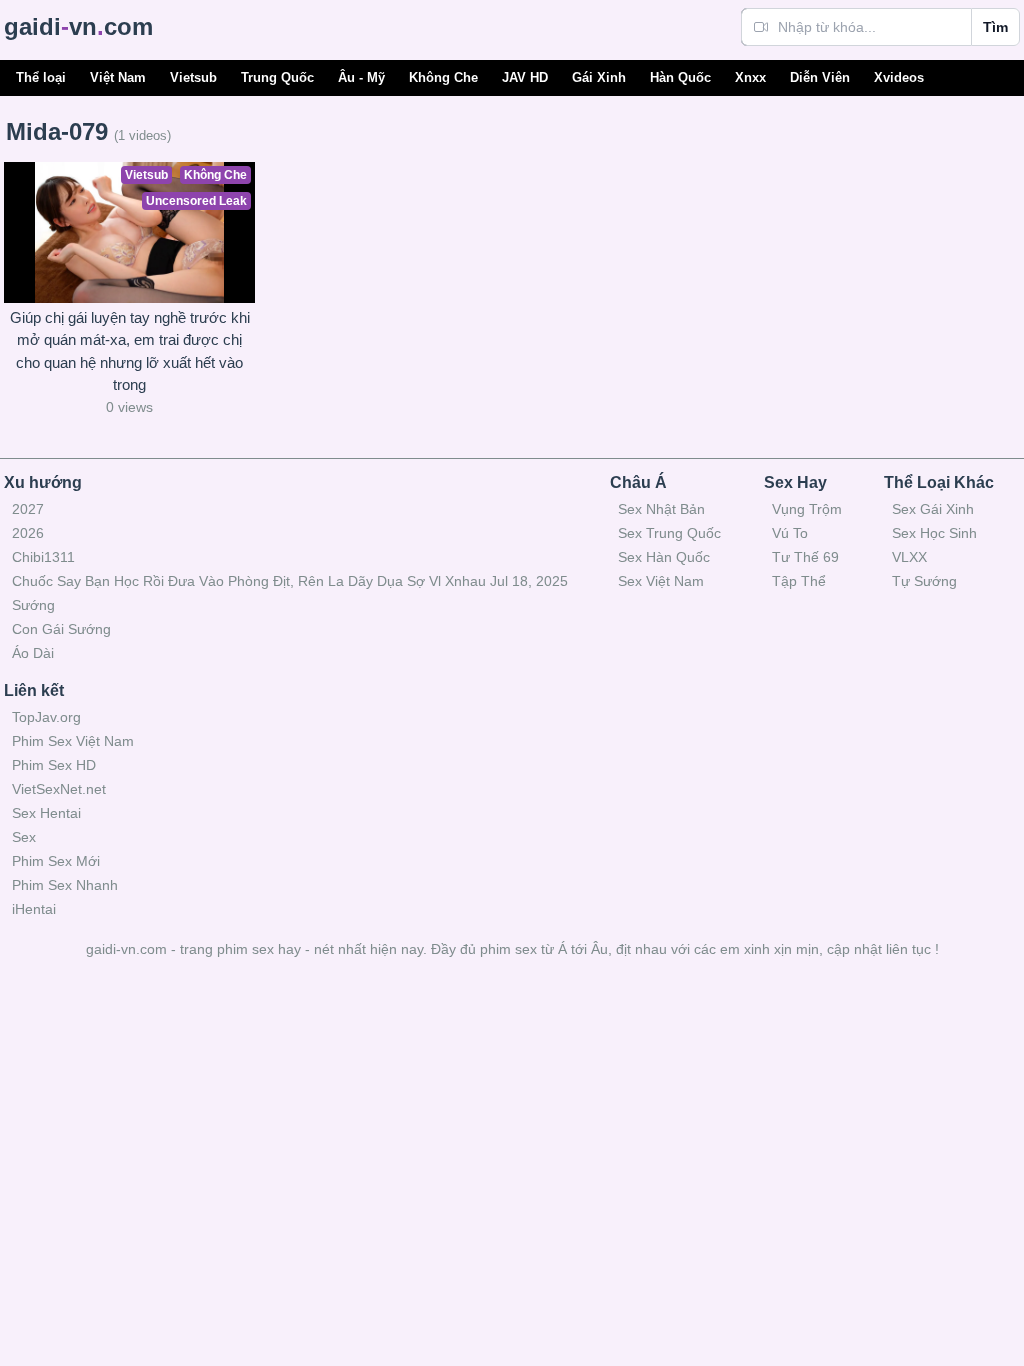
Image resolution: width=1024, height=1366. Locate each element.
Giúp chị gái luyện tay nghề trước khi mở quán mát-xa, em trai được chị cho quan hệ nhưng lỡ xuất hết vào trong (130, 351)
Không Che (443, 77)
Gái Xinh (599, 77)
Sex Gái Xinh (933, 509)
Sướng (33, 605)
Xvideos (899, 77)
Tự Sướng (924, 581)
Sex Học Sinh (934, 533)
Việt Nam (118, 77)
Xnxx (750, 77)
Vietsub (193, 77)
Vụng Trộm (807, 509)
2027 (28, 509)
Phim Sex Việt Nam (73, 741)
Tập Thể (799, 581)
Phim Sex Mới (56, 861)
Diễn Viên (820, 77)
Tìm (995, 27)
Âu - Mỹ (361, 77)
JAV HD (525, 77)
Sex (24, 837)
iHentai (34, 909)
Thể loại (41, 77)
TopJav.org (46, 717)
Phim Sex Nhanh (65, 885)
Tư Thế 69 (805, 557)
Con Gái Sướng (61, 629)
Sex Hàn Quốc (664, 557)
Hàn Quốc (680, 77)
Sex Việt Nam (661, 581)
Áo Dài (33, 653)
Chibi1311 (43, 557)
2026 (28, 533)
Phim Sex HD (54, 765)
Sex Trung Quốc (669, 533)
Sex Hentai (46, 813)
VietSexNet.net (59, 789)
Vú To (790, 533)
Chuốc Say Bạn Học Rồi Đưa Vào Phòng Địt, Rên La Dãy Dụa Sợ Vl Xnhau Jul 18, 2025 (290, 581)
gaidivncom (78, 26)
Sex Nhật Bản (661, 509)
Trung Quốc (277, 77)
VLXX (909, 557)
